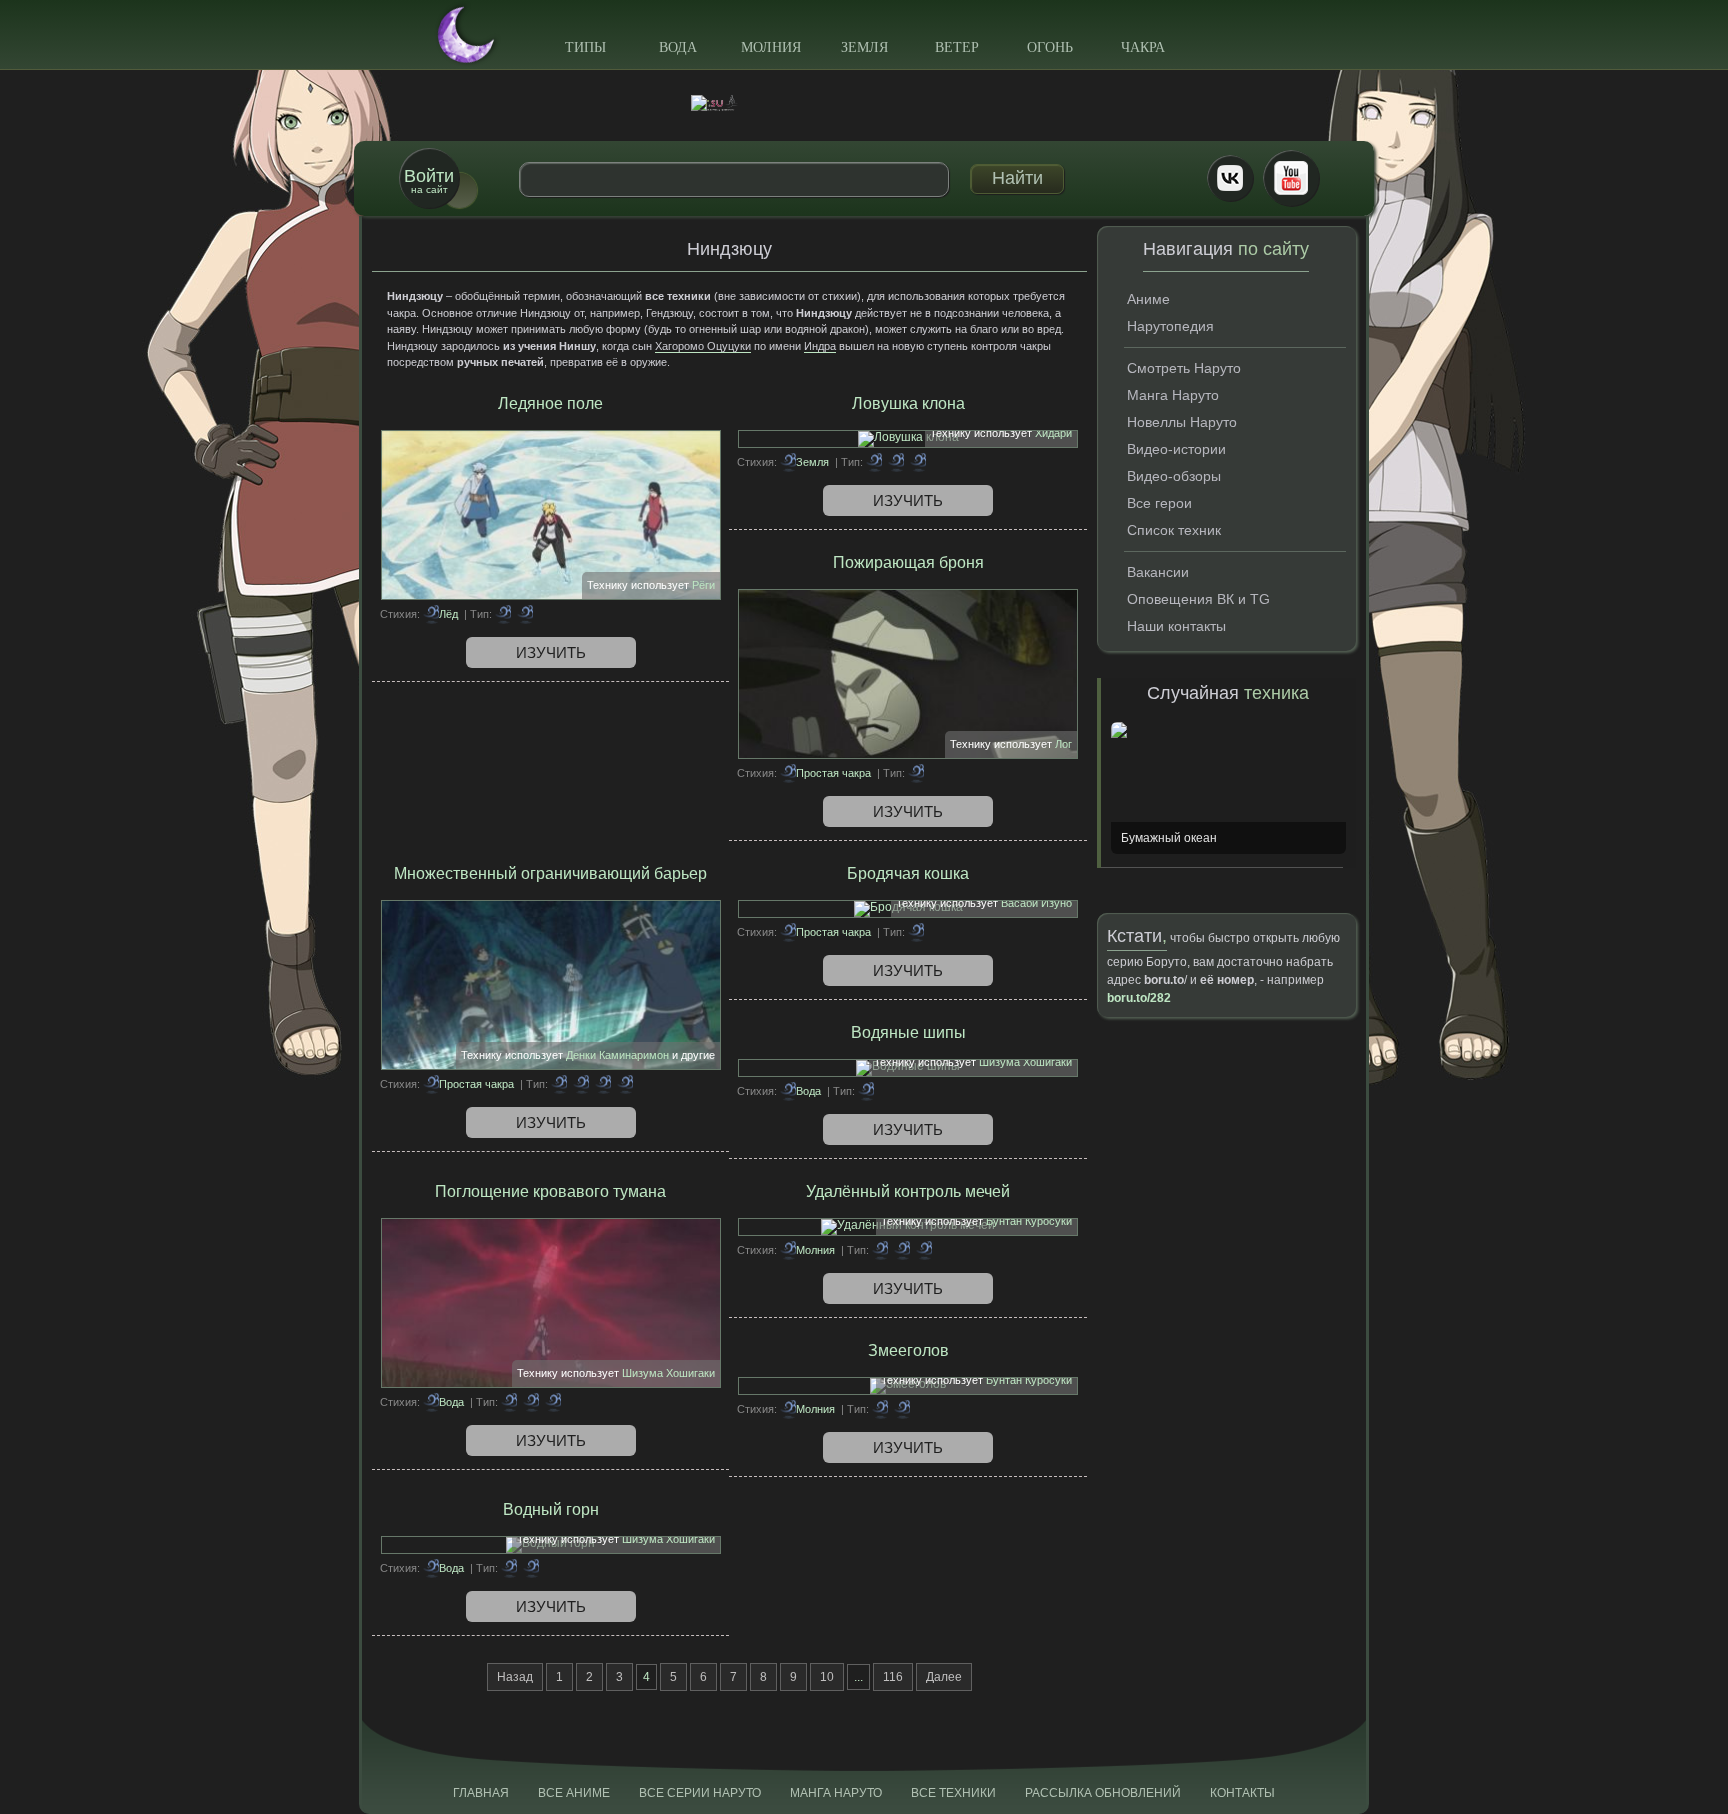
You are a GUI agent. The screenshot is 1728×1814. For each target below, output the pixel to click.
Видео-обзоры (1174, 476)
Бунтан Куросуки (1029, 1221)
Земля (864, 47)
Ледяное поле (550, 403)
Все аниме (574, 1793)
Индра (820, 346)
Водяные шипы (908, 1032)
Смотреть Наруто (1184, 368)
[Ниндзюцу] (525, 614)
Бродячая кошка (908, 873)
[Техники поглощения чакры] (509, 1402)
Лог (1063, 744)
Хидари (1053, 433)
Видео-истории (1176, 449)
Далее (944, 1677)
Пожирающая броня (908, 562)
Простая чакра (833, 773)
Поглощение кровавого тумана (550, 1191)
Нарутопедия (1170, 326)
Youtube (1291, 178)
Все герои (1159, 503)
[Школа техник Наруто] (864, 103)
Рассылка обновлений (1103, 1793)
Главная (481, 1793)
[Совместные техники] (581, 1084)
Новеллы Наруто (1182, 422)
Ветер (957, 47)
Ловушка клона (908, 403)
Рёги (703, 585)
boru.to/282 (1139, 998)
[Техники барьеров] (559, 1084)
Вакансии (1158, 572)
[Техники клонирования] (874, 462)
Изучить (551, 652)
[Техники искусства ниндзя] (902, 1409)
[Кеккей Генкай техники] (503, 614)
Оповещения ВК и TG (1198, 599)
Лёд (448, 614)
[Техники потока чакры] (880, 1250)
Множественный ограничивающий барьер (550, 873)
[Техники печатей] (603, 1084)
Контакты (1242, 1793)
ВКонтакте (1230, 178)
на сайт (429, 180)
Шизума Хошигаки (1025, 1062)
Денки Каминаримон (617, 1055)
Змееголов (908, 1350)
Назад (515, 1677)
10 (827, 1677)
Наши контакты (1176, 626)
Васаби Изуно (1036, 903)
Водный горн (551, 1509)
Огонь (1050, 47)
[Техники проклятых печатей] (896, 462)
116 (893, 1677)
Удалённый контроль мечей (908, 1191)
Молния (771, 47)
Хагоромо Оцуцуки (703, 346)
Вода (678, 47)
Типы (585, 47)
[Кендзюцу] (531, 1402)
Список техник (1174, 530)
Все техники (953, 1793)
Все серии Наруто (700, 1793)
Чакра (1143, 47)
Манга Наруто (1173, 395)
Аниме (1148, 299)
